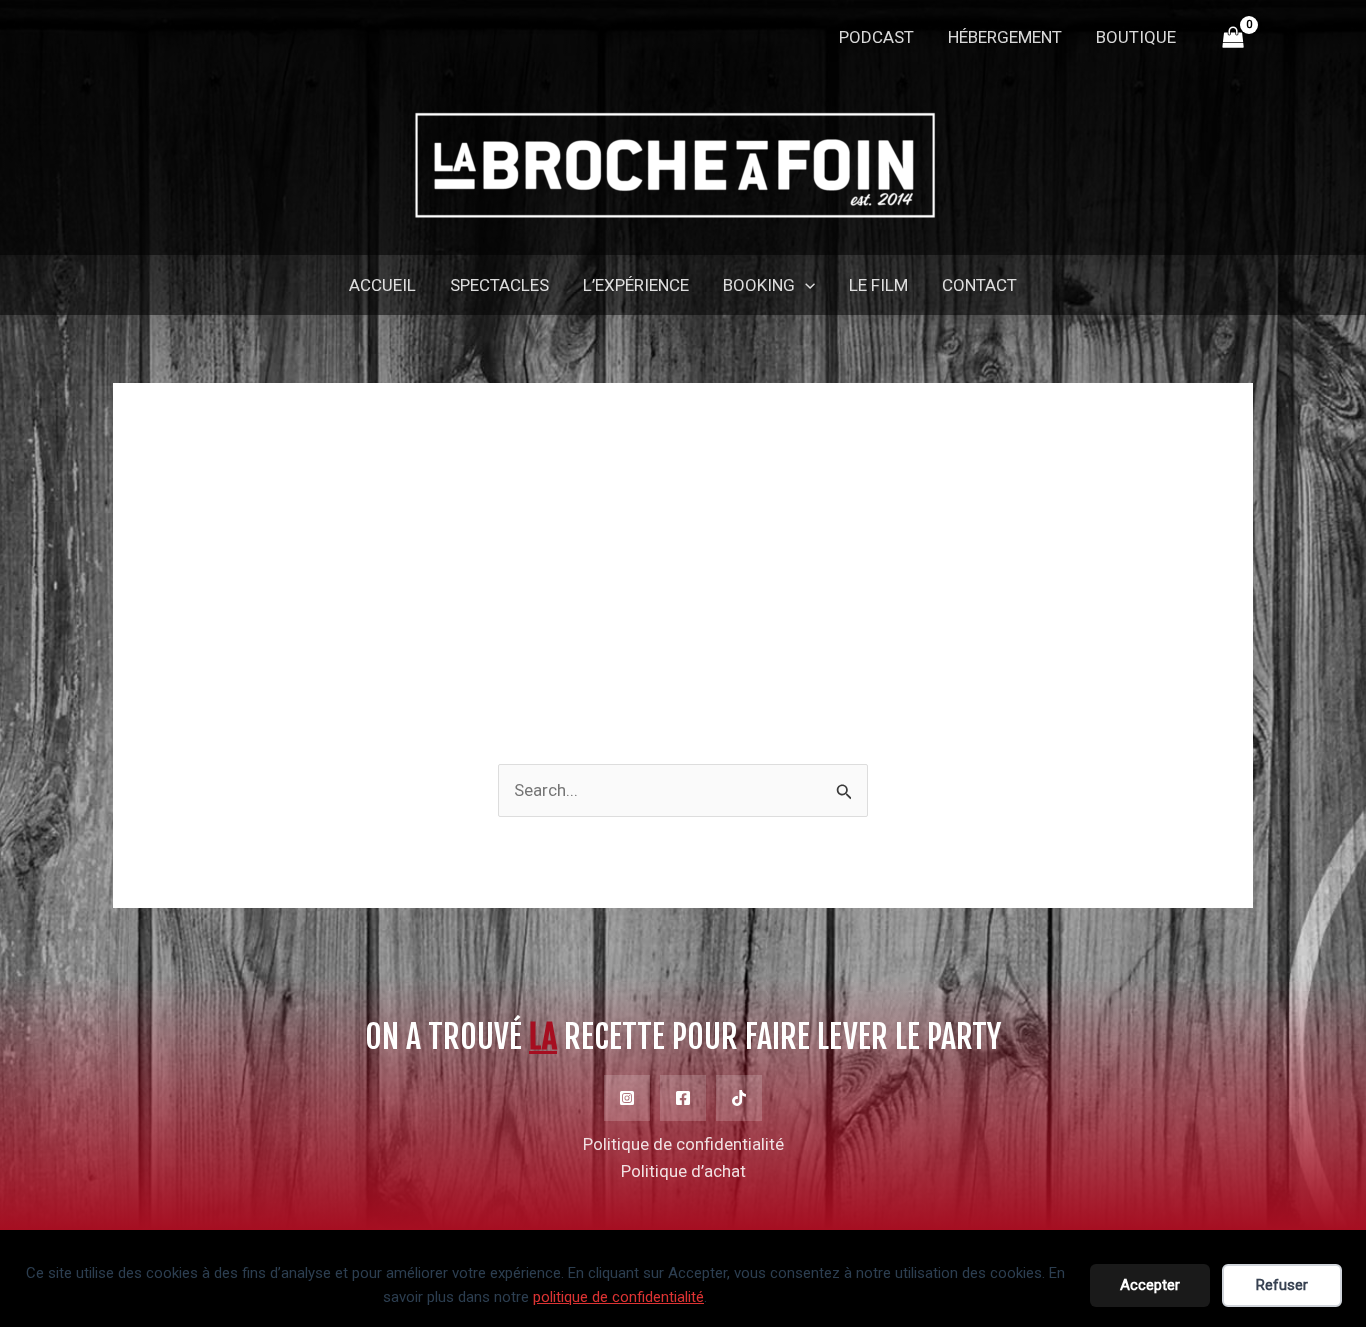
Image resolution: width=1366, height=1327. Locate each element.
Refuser (1282, 1285)
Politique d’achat (683, 1171)
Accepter (1150, 1285)
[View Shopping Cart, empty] (1233, 38)
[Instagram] (627, 1098)
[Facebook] (683, 1098)
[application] (805, 285)
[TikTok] (739, 1098)
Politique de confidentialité (683, 1144)
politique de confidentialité (618, 1297)
